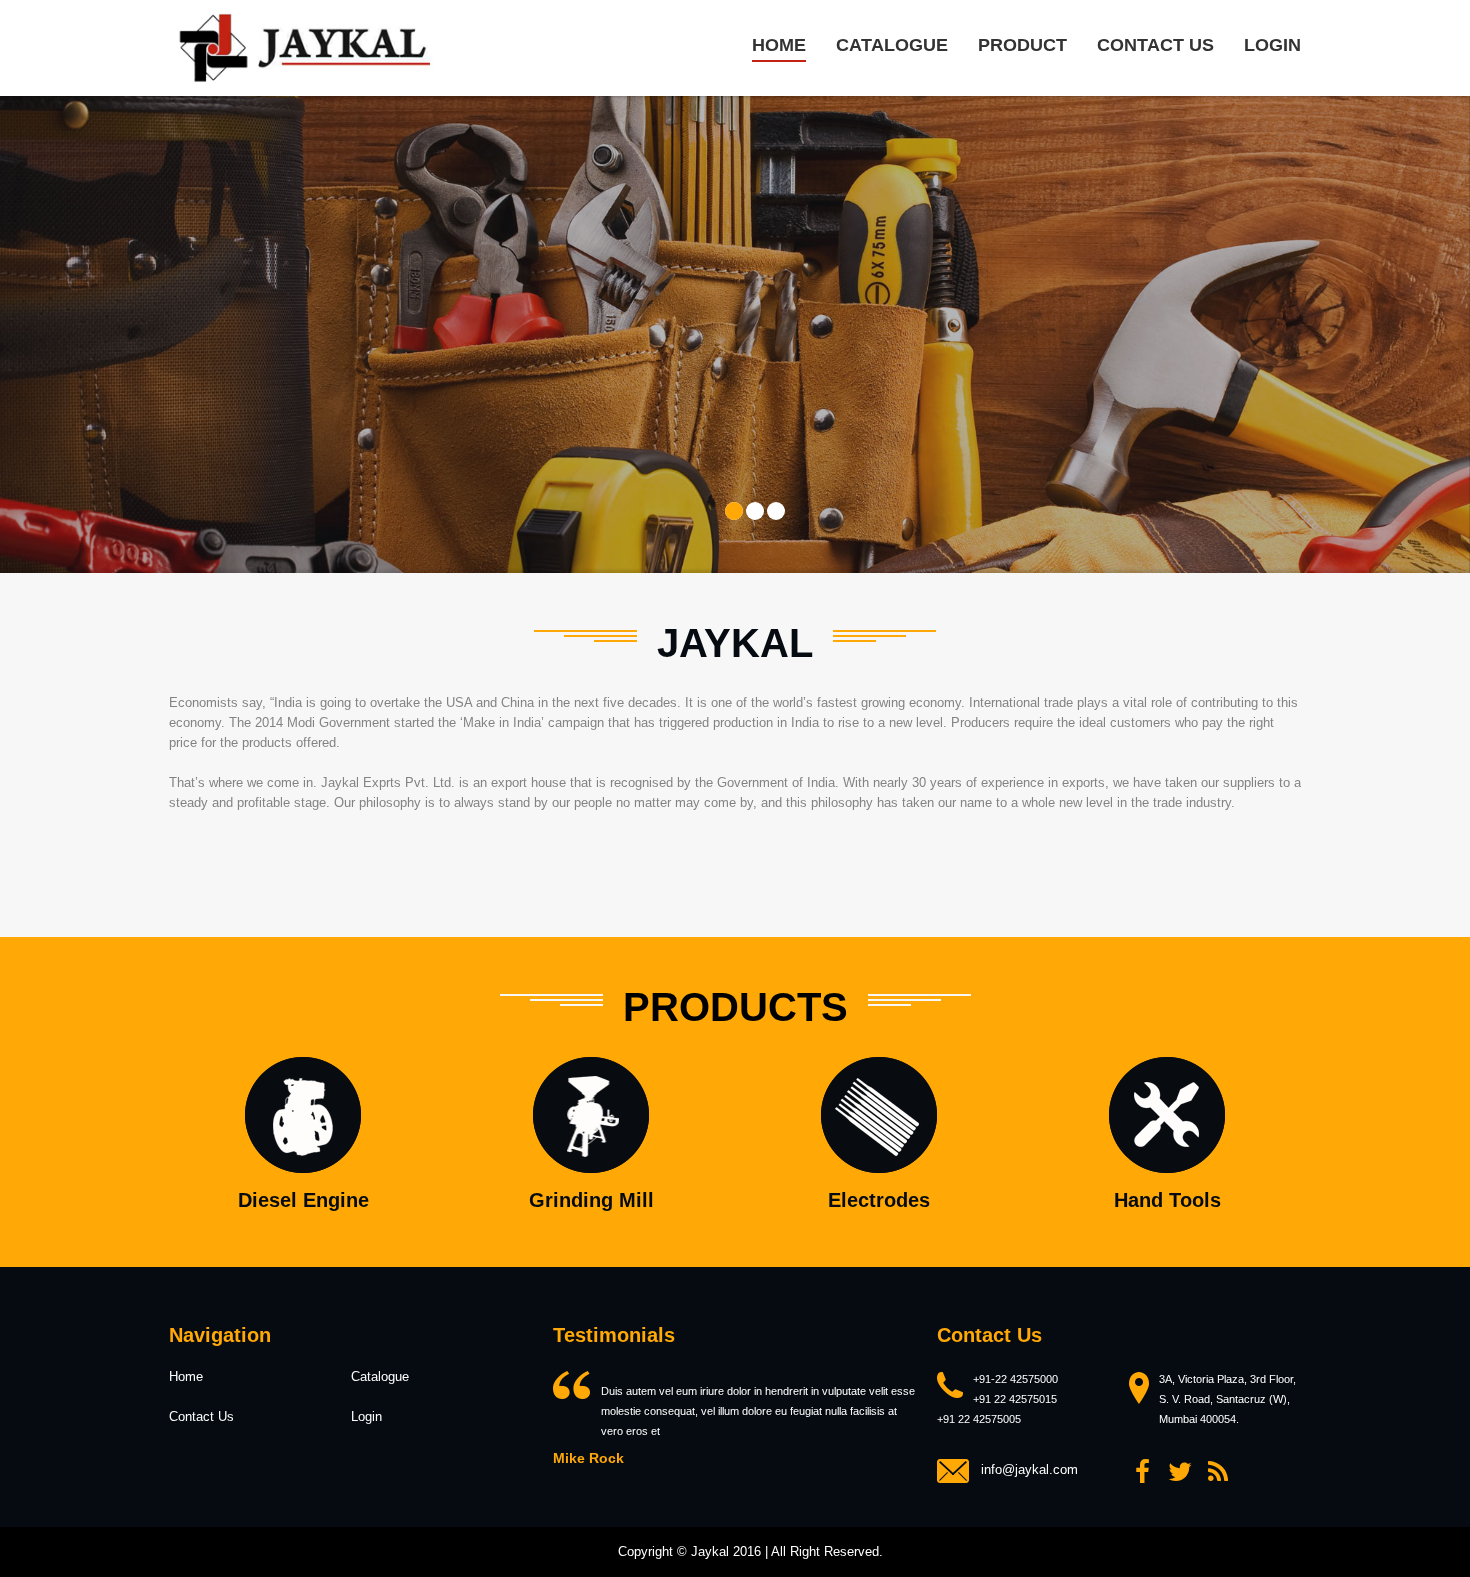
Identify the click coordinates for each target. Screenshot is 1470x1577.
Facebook (1142, 1472)
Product (1022, 45)
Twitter (1180, 1472)
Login (1272, 45)
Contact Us (201, 1416)
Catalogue (892, 45)
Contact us (1155, 45)
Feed (1218, 1472)
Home (779, 45)
